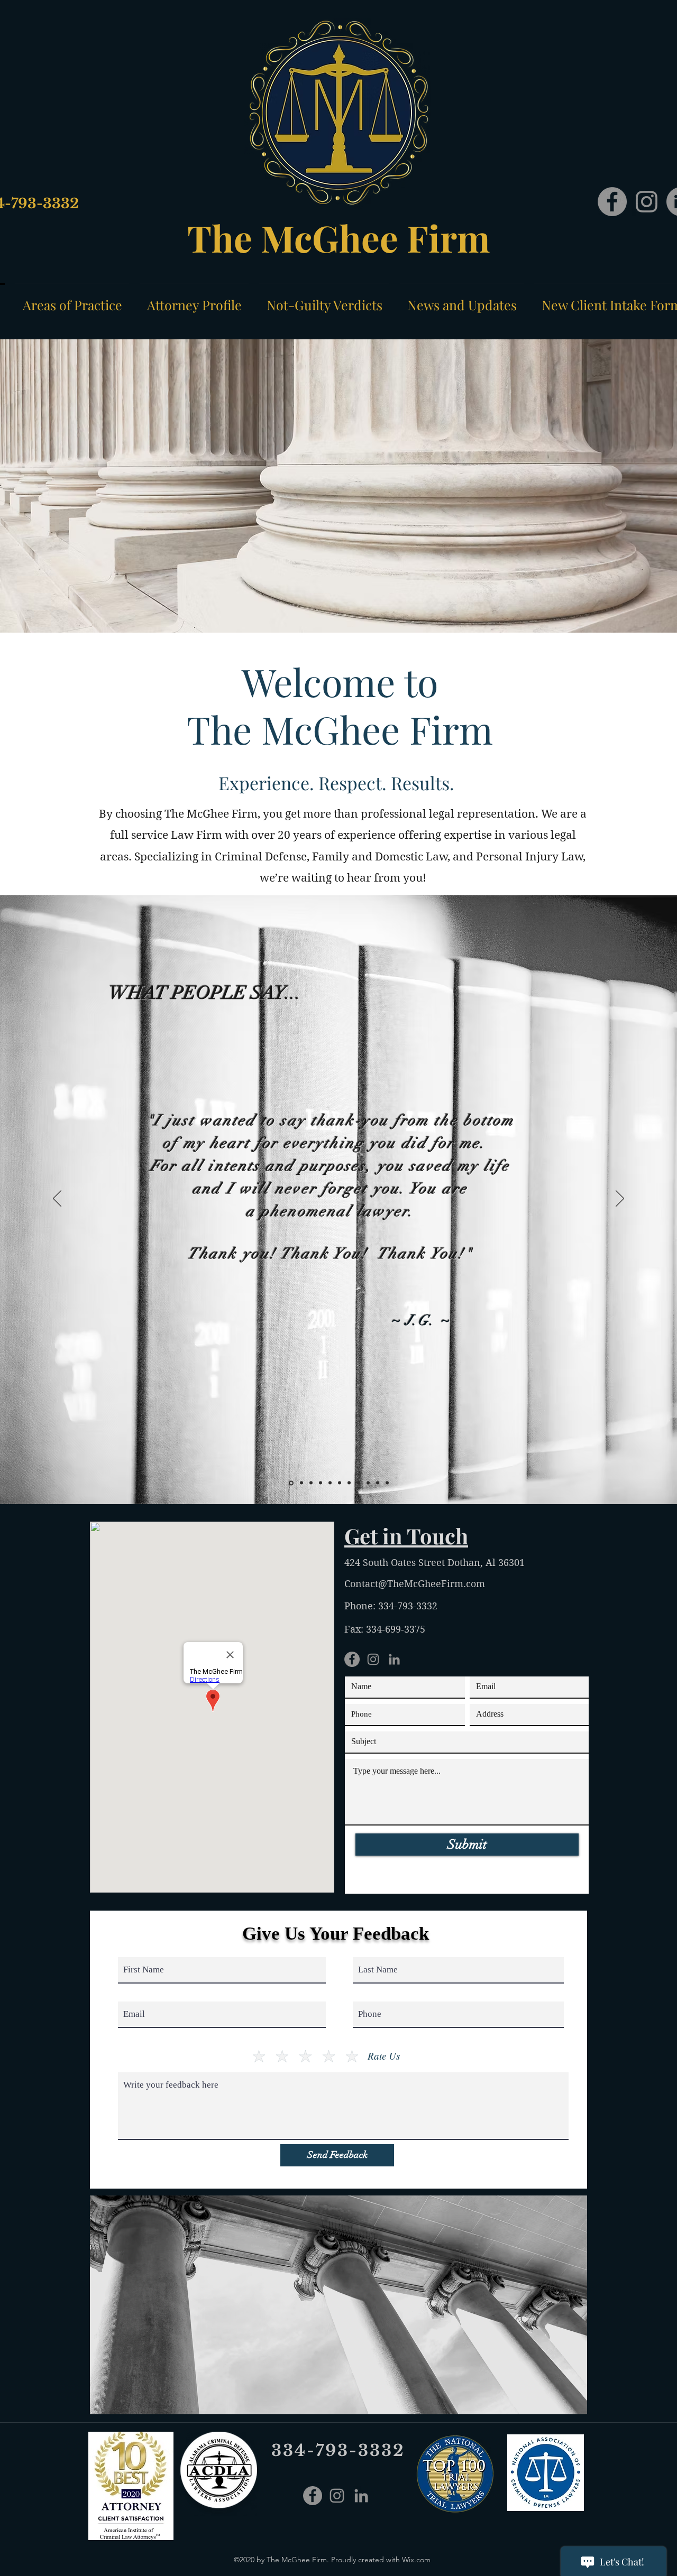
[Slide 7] (349, 1483)
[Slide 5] (330, 1483)
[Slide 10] (378, 1483)
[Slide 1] (291, 1483)
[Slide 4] (321, 1483)
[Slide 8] (359, 1483)
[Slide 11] (387, 1483)
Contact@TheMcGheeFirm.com (415, 1584)
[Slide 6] (340, 1483)
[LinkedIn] (394, 1659)
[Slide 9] (368, 1483)
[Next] (620, 1199)
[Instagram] (647, 202)
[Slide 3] (311, 1483)
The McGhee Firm (338, 237)
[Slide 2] (301, 1483)
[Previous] (57, 1199)
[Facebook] (612, 202)
